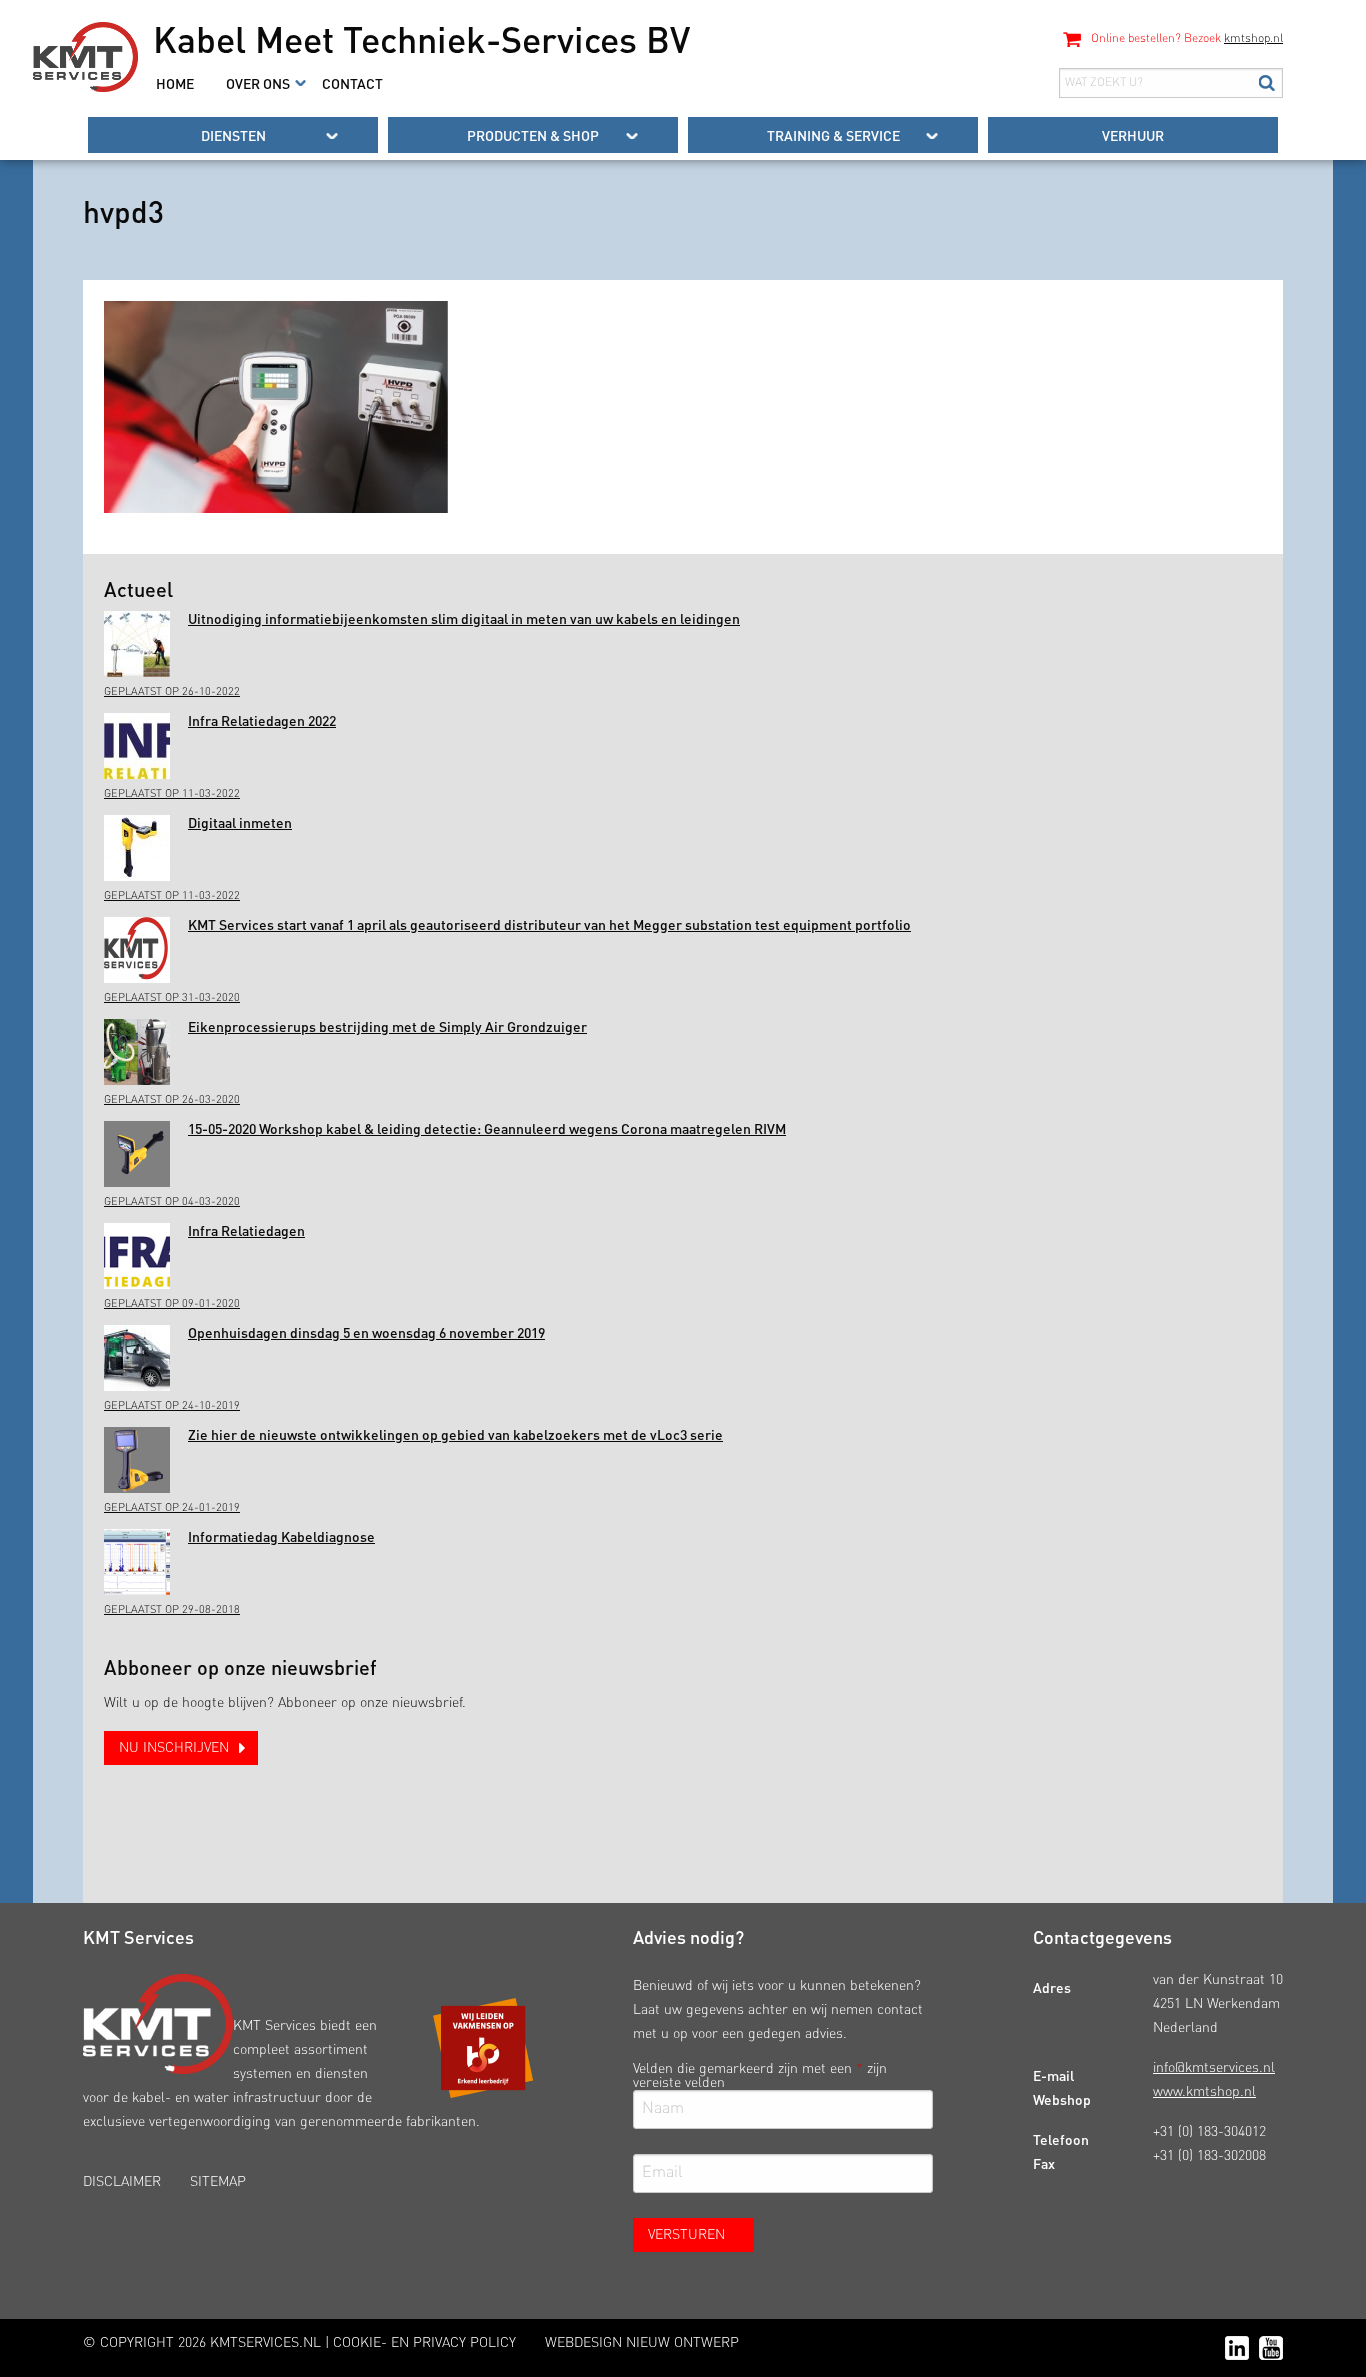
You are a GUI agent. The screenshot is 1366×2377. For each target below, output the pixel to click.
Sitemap (218, 2182)
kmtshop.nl (1253, 39)
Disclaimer (122, 2182)
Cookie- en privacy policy (424, 2343)
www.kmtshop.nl (1204, 2092)
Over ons (258, 83)
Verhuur (1133, 135)
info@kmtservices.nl (1214, 2068)
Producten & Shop (533, 135)
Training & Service (833, 135)
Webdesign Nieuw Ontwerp (642, 2343)
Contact (352, 83)
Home (175, 83)
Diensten (233, 135)
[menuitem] (175, 83)
